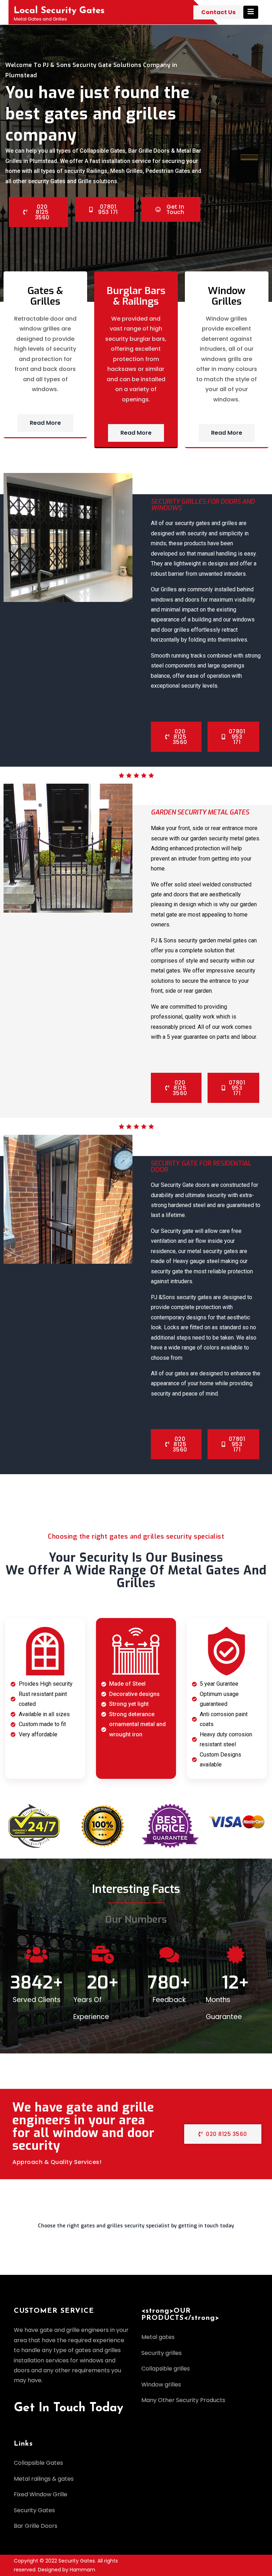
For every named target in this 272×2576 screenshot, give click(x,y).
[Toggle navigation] (251, 12)
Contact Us (218, 12)
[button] (136, 2229)
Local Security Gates (59, 11)
